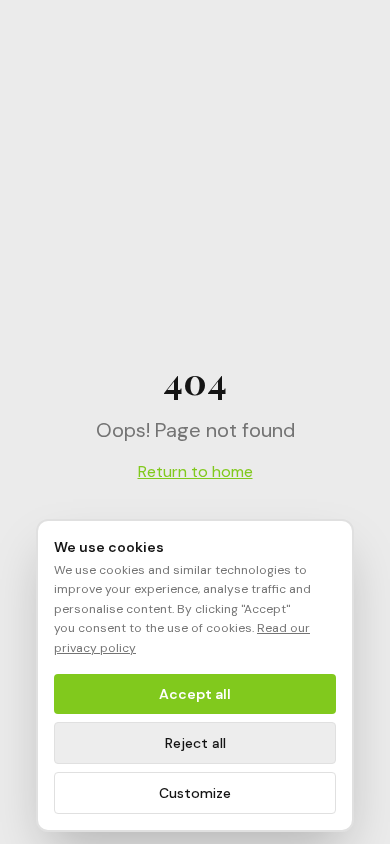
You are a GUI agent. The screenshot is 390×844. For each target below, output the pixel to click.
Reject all (195, 743)
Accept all (195, 694)
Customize (195, 793)
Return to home (195, 471)
